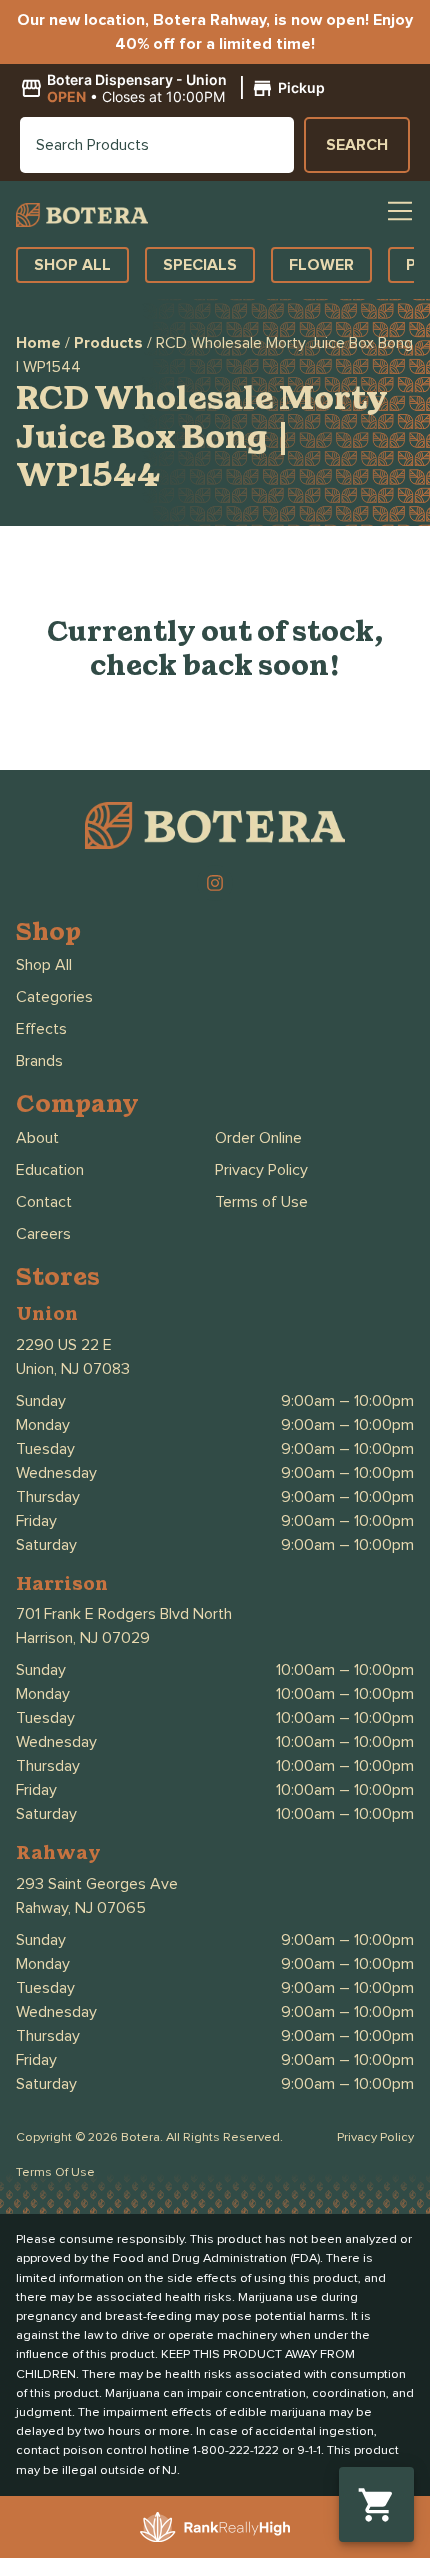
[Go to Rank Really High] (215, 2527)
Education (50, 1170)
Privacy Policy (261, 1170)
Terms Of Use (55, 2172)
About (37, 1138)
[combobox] (157, 145)
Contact (44, 1202)
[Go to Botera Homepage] (82, 214)
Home (38, 343)
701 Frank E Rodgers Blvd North (124, 1614)
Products (108, 343)
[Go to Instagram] (215, 883)
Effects (41, 1029)
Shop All (44, 965)
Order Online (258, 1138)
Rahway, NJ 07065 (81, 1908)
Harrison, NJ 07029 (83, 1638)
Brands (39, 1061)
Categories (54, 997)
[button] (175, 89)
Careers (43, 1234)
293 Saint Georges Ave (97, 1884)
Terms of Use (261, 1202)
